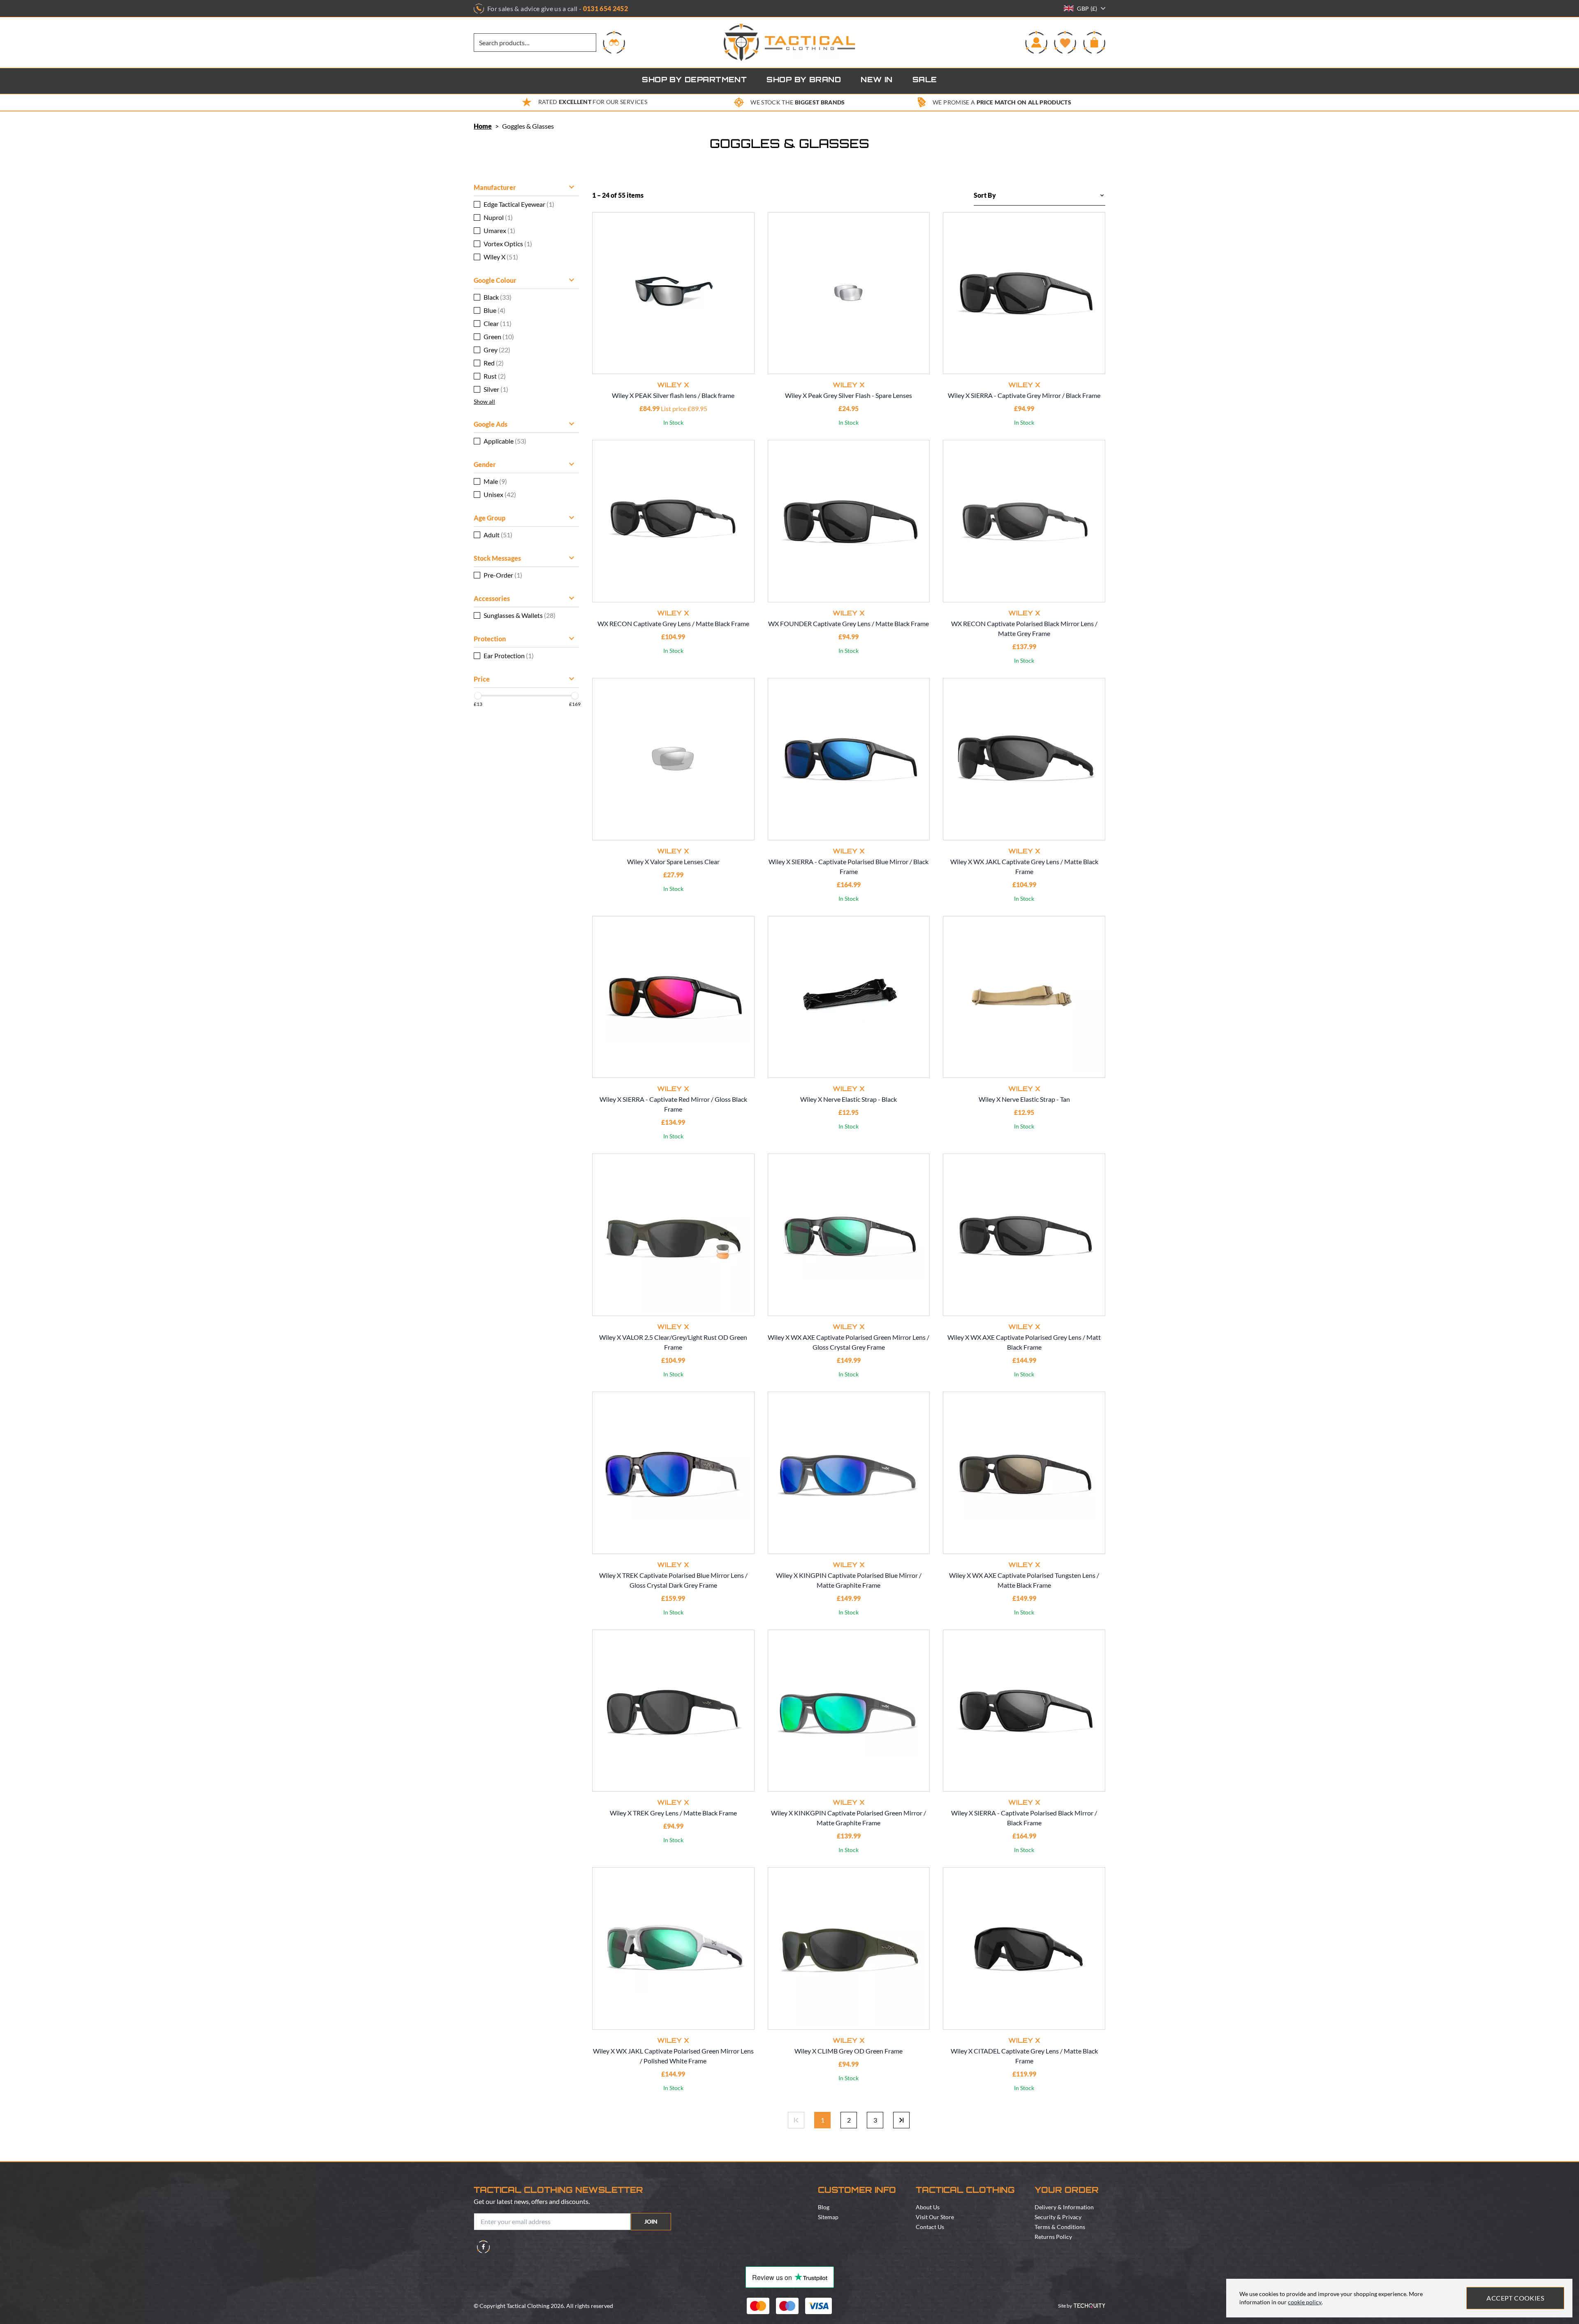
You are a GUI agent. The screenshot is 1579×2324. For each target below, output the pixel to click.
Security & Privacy (1058, 2217)
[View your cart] (1094, 42)
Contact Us (930, 2227)
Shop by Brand (804, 81)
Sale (925, 81)
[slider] (478, 696)
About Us (928, 2207)
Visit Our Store (935, 2217)
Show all (484, 401)
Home (483, 126)
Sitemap (828, 2217)
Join (651, 2221)
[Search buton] (614, 42)
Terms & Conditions (1060, 2227)
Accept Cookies (1515, 2298)
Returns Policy (1053, 2237)
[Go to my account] (1036, 42)
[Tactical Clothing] (789, 43)
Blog (824, 2207)
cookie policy (1305, 2302)
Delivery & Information (1064, 2207)
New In (877, 81)
